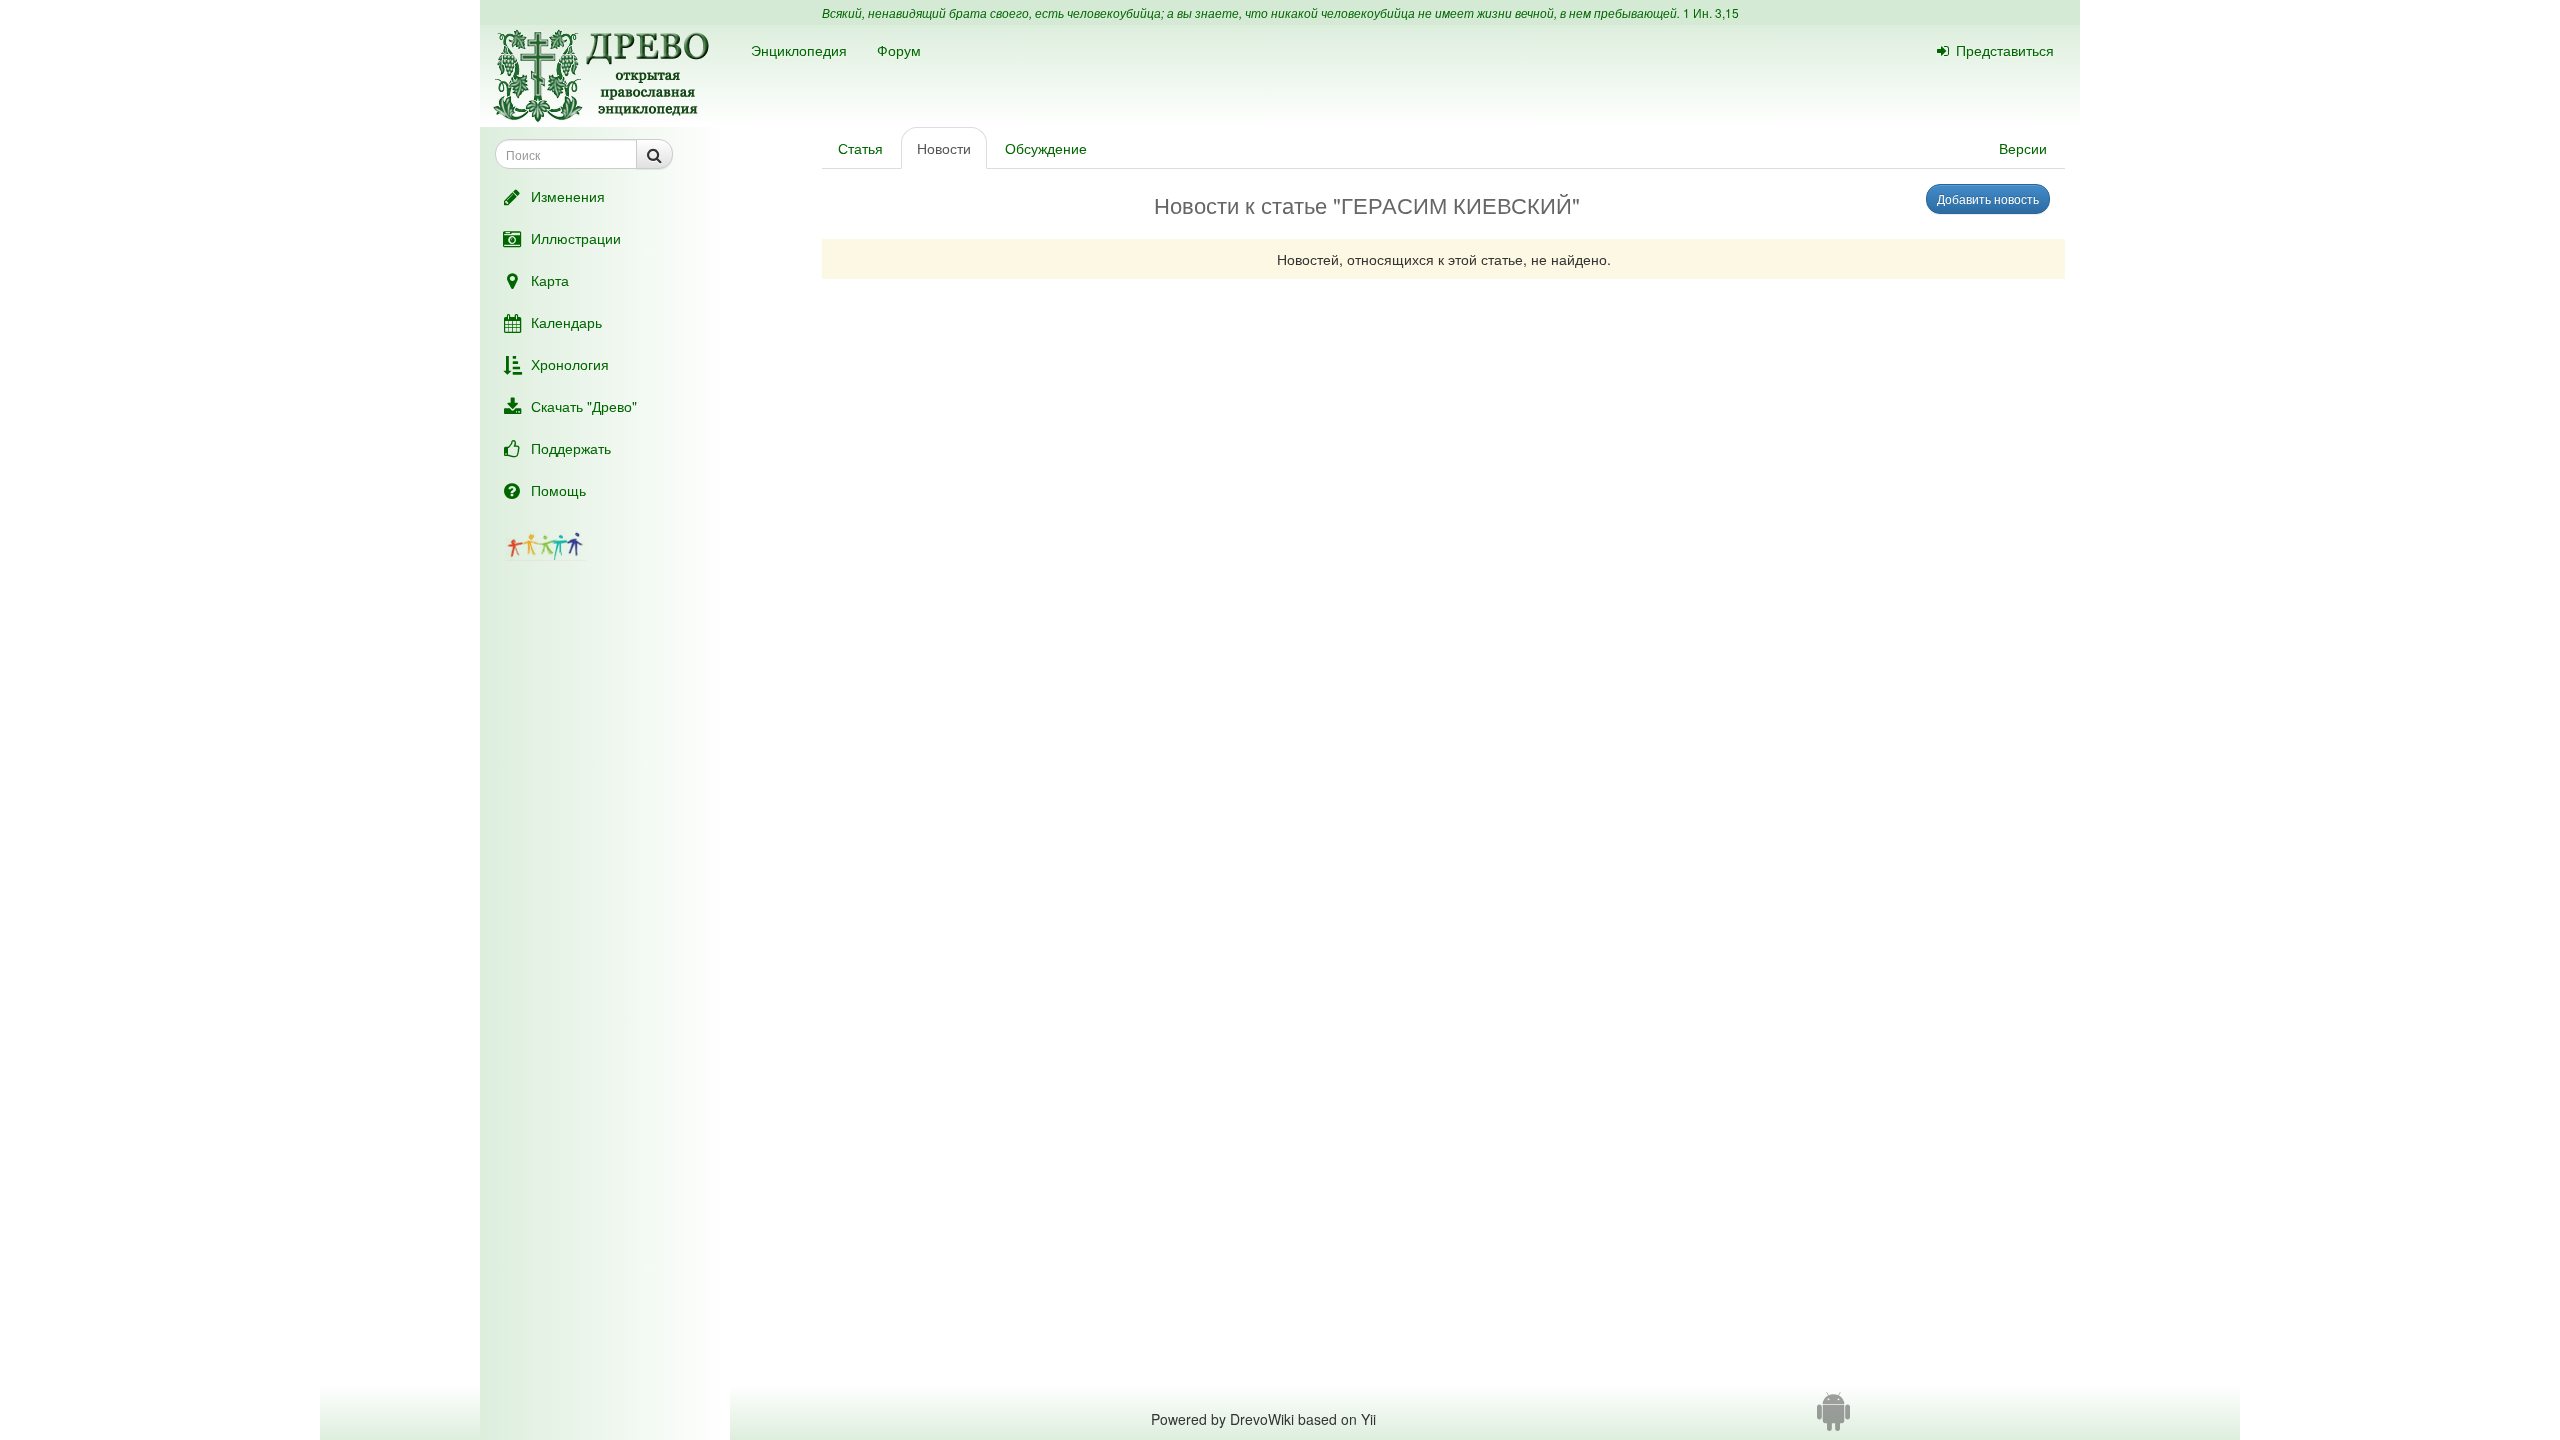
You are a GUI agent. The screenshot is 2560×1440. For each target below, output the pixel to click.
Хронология (570, 364)
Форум (899, 50)
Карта (550, 280)
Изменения (568, 196)
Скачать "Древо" (584, 406)
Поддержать (571, 448)
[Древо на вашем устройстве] (1833, 1419)
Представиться (2005, 50)
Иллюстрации (576, 238)
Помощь (558, 490)
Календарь (566, 322)
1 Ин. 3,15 (1711, 12)
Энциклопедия (799, 50)
